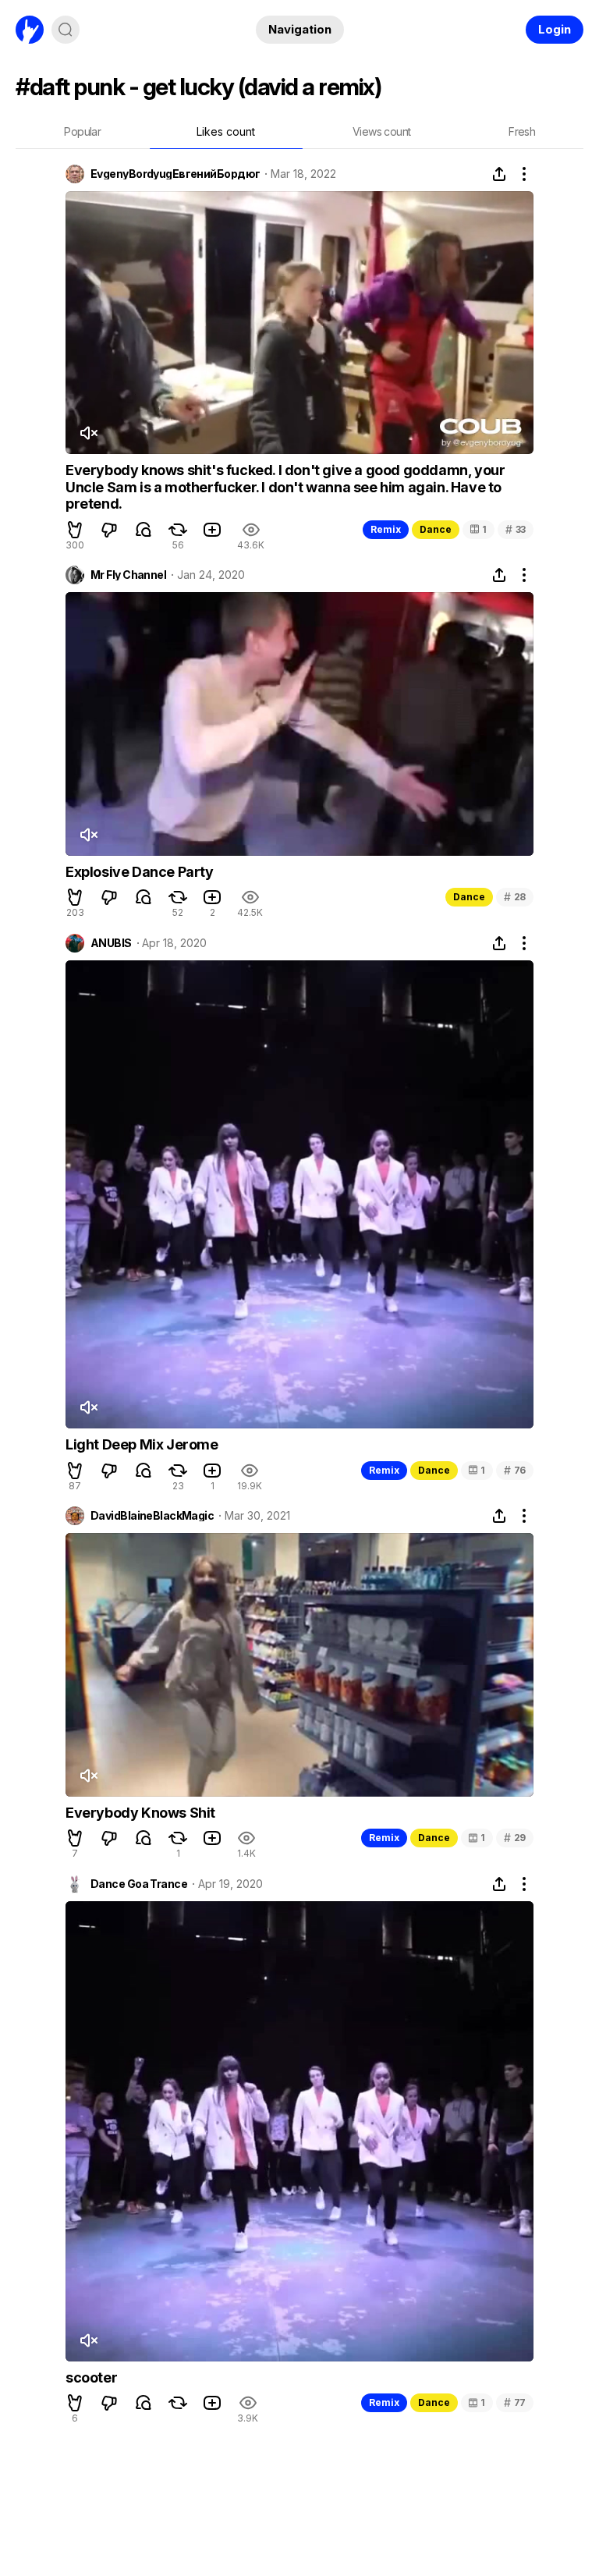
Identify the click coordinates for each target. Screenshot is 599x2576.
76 (515, 1470)
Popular (82, 131)
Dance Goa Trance (139, 1884)
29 (515, 1838)
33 (516, 529)
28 (515, 897)
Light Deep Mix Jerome (142, 1444)
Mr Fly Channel (128, 575)
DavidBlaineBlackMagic (152, 1516)
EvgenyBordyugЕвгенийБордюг (175, 174)
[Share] (499, 174)
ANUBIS (111, 943)
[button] (75, 530)
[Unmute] (88, 433)
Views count (381, 131)
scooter (91, 2377)
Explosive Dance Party (140, 872)
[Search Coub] (66, 30)
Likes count (226, 131)
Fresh (522, 131)
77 (515, 2402)
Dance (436, 529)
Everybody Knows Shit (140, 1813)
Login (555, 29)
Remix (386, 529)
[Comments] (144, 530)
